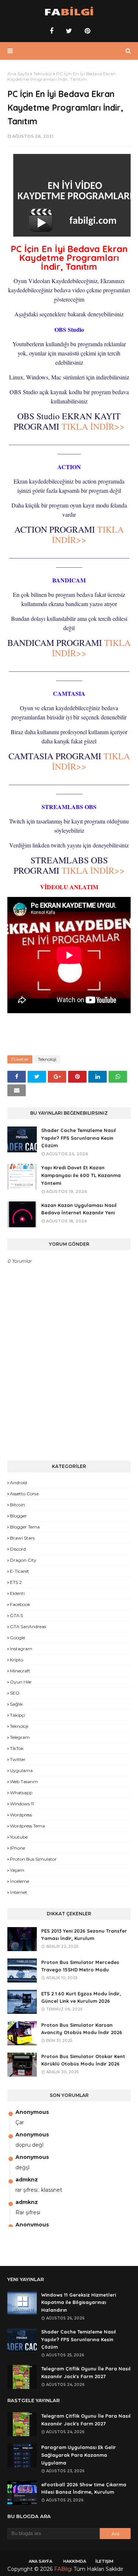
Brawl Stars (22, 1538)
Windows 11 (22, 1804)
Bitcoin (17, 1505)
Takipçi (17, 1715)
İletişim (104, 2561)
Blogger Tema (25, 1527)
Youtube (19, 1837)
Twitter (18, 1759)
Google (17, 1638)
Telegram (20, 1737)
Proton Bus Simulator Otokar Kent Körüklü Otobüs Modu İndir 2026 (83, 2060)
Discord (18, 1549)
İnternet (19, 1892)
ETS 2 (16, 1582)
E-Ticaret (20, 1571)
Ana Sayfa (18, 74)
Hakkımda (75, 2561)
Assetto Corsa (24, 1494)
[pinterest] (86, 31)
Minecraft (20, 1671)
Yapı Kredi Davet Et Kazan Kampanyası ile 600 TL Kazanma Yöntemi (81, 1175)
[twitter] (69, 31)
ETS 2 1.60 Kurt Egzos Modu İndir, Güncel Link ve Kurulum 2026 (81, 1997)
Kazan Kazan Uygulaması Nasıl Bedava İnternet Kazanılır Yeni (79, 1209)
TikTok (17, 1748)
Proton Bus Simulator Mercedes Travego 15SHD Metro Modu (80, 1966)
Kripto (17, 1660)
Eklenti (17, 1593)
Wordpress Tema (27, 1826)
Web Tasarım (24, 1781)
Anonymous (32, 2112)
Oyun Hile (21, 1682)
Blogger (18, 1516)
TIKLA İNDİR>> (93, 426)
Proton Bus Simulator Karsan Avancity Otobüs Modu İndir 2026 (82, 2029)
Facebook (20, 1604)
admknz (27, 2180)
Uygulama (21, 1770)
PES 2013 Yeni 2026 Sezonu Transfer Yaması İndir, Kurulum (84, 1935)
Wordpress (21, 1815)
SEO (15, 1693)
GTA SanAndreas (28, 1626)
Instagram (21, 1649)
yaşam (17, 1870)
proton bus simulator (33, 1859)
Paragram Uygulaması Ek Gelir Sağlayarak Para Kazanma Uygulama (79, 2455)
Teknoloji (43, 74)
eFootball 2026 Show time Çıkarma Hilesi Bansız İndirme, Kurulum (84, 2488)
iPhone (17, 1848)
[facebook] (52, 31)
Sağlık (16, 1704)
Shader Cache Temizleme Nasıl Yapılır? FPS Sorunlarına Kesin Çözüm (79, 1138)
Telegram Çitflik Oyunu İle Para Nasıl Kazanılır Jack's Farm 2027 (86, 2372)
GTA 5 (16, 1615)
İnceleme (20, 1881)
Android (18, 1483)
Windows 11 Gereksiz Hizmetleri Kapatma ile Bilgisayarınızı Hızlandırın (79, 2302)
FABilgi (63, 2569)
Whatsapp (21, 1793)
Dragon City (23, 1560)
